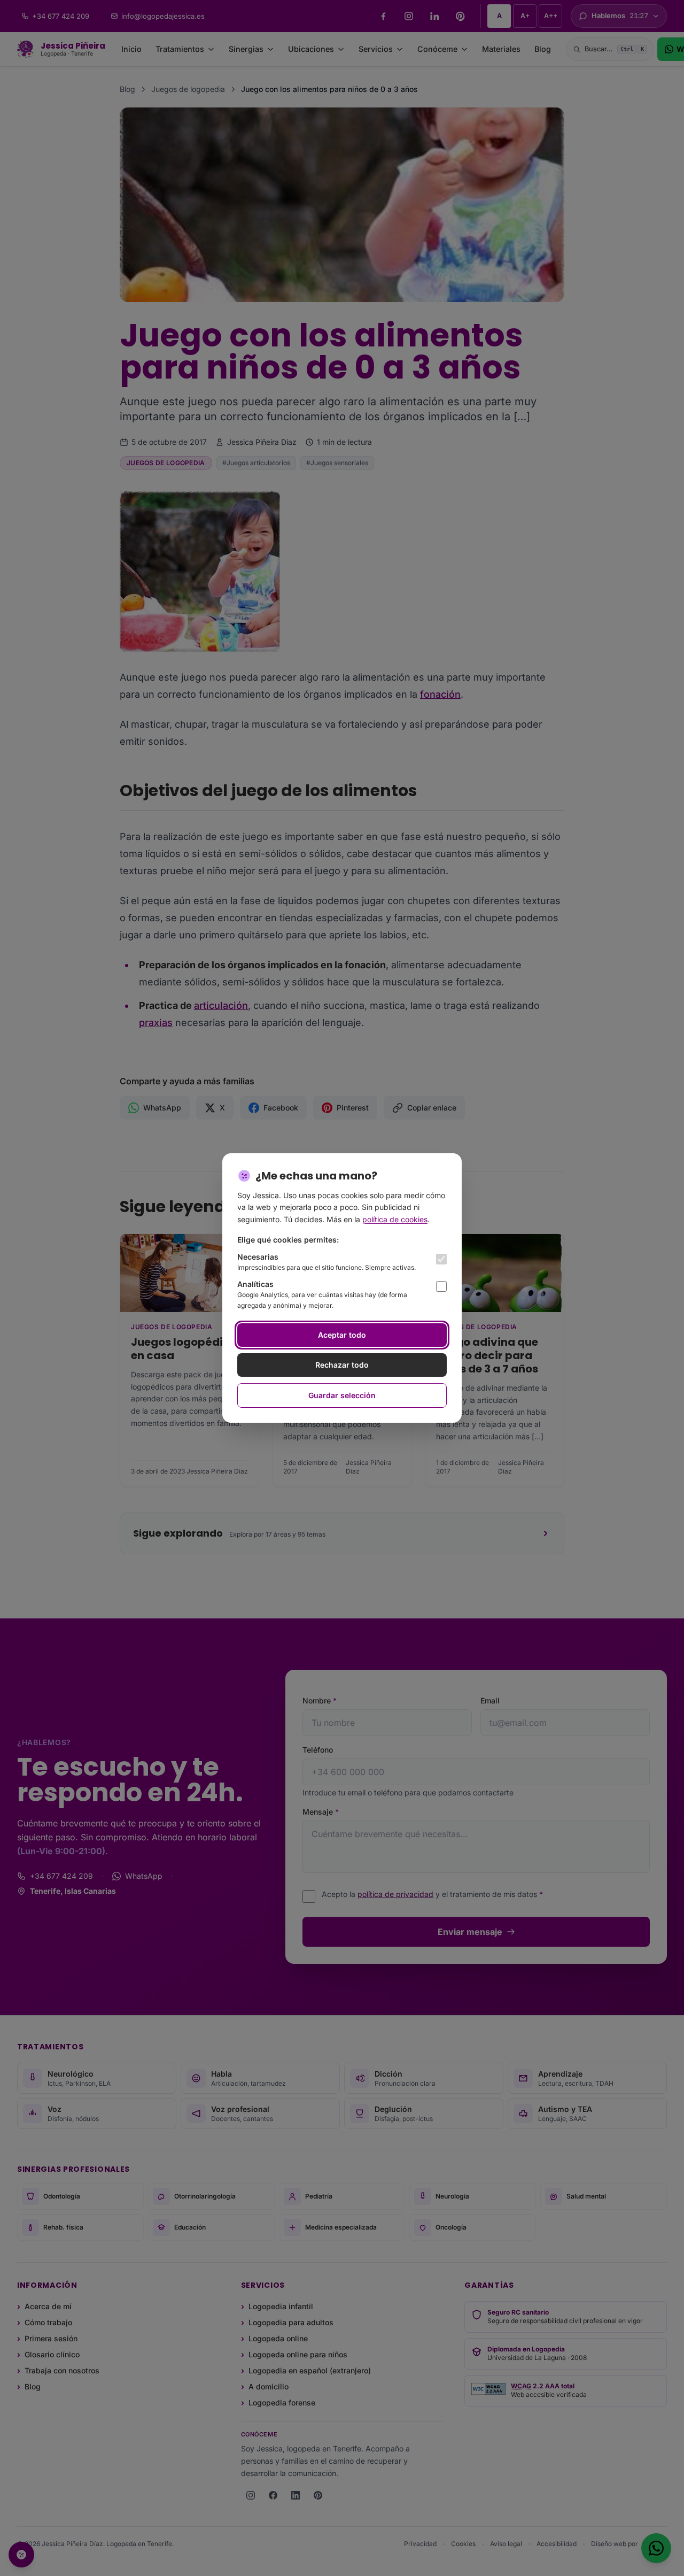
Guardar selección (342, 1395)
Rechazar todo (342, 1365)
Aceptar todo (342, 1335)
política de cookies (395, 1219)
